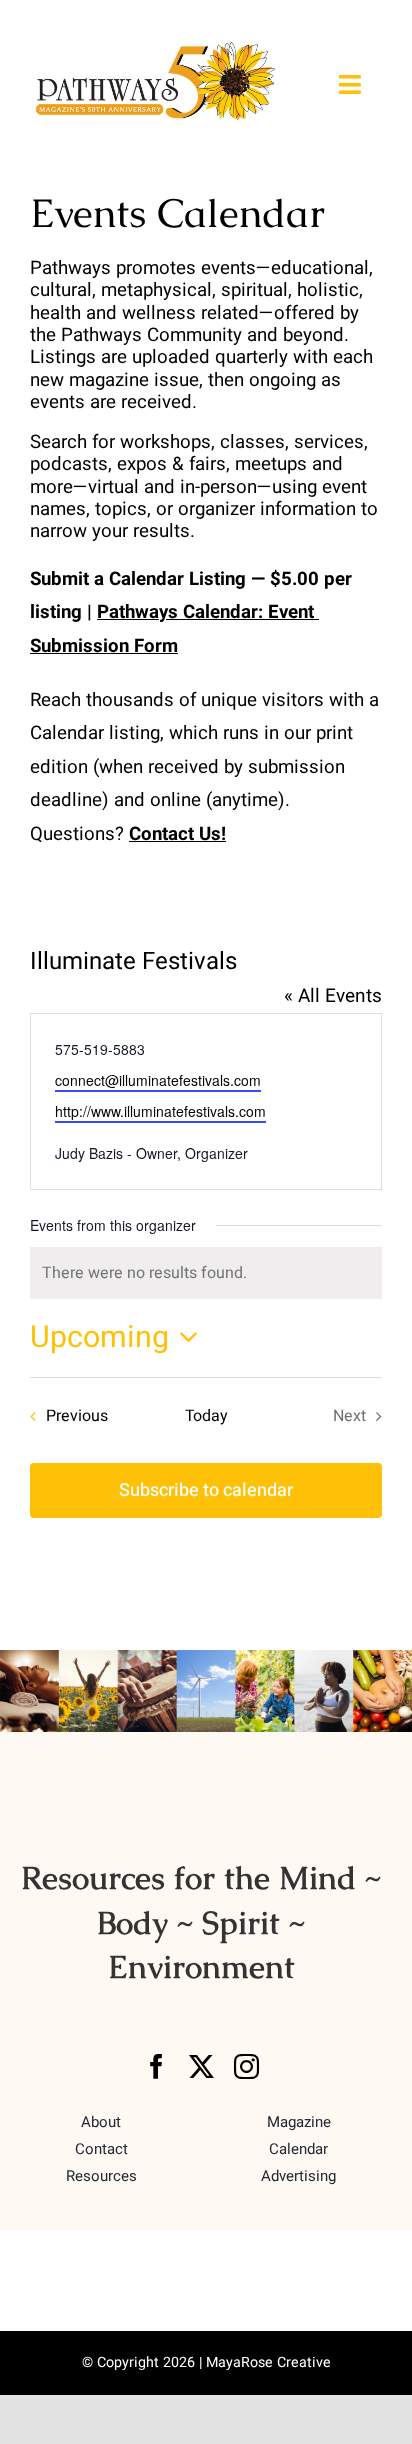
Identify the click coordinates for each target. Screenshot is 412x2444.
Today (206, 1416)
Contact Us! (177, 834)
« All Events (333, 996)
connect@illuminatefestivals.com (158, 1080)
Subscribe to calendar (206, 1490)
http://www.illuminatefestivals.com (160, 1111)
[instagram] (246, 2066)
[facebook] (156, 2066)
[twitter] (201, 2066)
